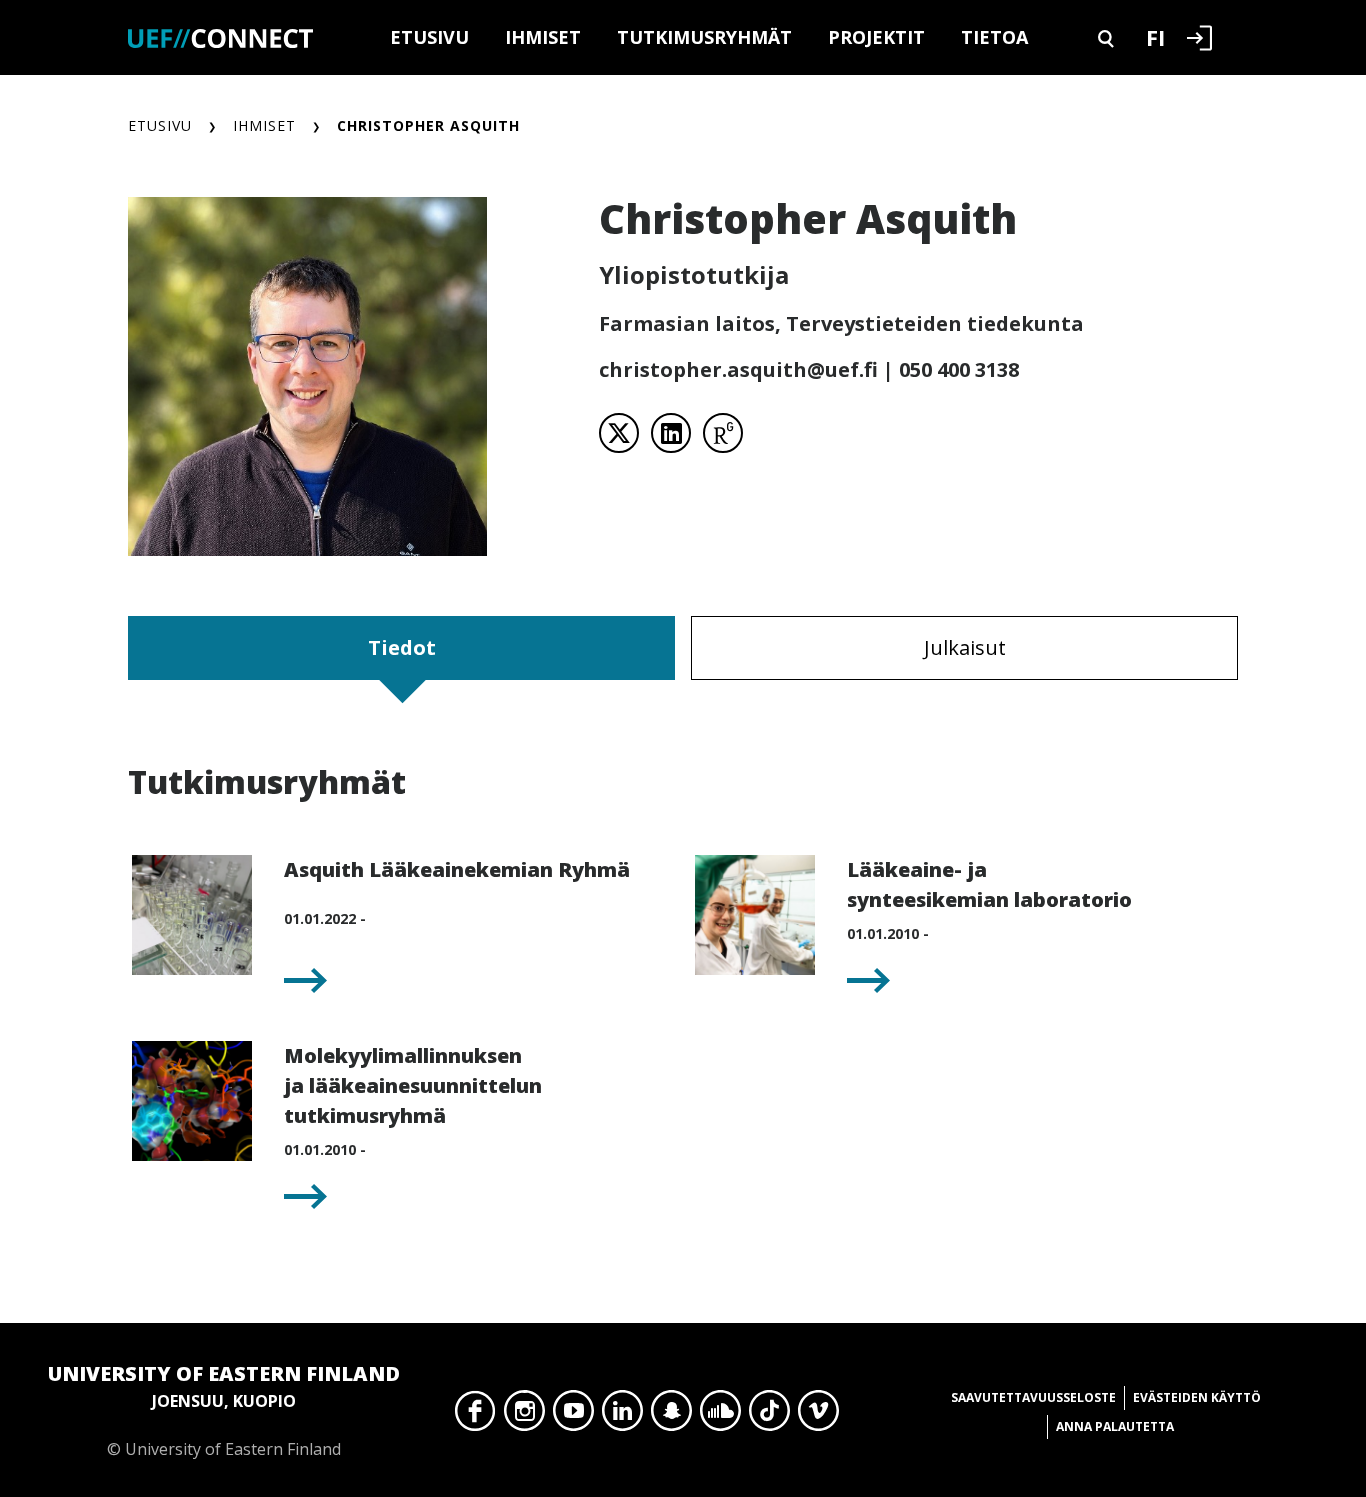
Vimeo (818, 1416)
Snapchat (671, 1416)
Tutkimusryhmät (704, 37)
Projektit (876, 37)
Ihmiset (543, 37)
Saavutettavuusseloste (1033, 1397)
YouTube (573, 1416)
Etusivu (429, 37)
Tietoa (994, 37)
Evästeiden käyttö (1197, 1397)
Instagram (524, 1416)
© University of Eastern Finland (224, 1410)
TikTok (769, 1416)
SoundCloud (720, 1416)
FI (1155, 37)
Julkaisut (965, 647)
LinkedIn (622, 1416)
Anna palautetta (1115, 1426)
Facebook (475, 1416)
